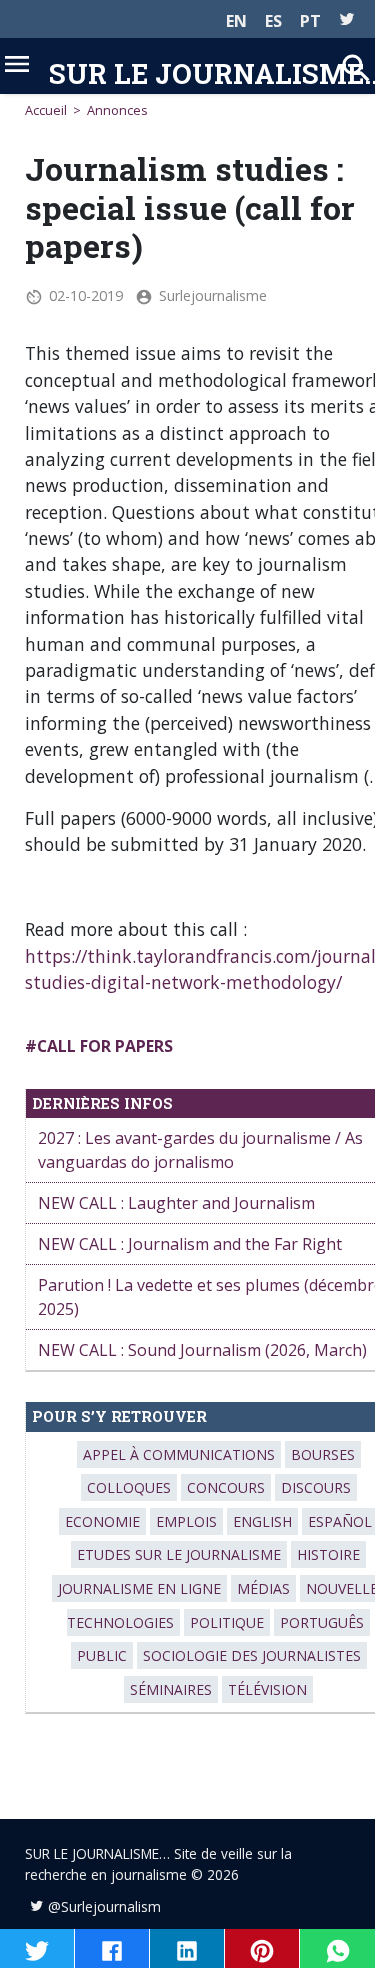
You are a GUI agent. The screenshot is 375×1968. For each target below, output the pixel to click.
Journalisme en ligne (139, 1588)
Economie (102, 1521)
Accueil (46, 110)
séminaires (171, 1689)
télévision (267, 1689)
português (322, 1622)
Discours (316, 1487)
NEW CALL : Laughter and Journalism (176, 1203)
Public (102, 1655)
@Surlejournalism (104, 1906)
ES (273, 21)
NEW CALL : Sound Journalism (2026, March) (202, 1350)
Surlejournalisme (213, 295)
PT (310, 21)
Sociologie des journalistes (252, 1655)
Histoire (328, 1554)
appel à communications (179, 1454)
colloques (129, 1487)
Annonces (117, 110)
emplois (186, 1521)
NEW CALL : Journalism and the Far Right (190, 1244)
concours (226, 1487)
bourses (323, 1454)
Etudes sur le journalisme (179, 1554)
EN (236, 21)
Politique (227, 1622)
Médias (263, 1588)
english (262, 1521)
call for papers (105, 1046)
